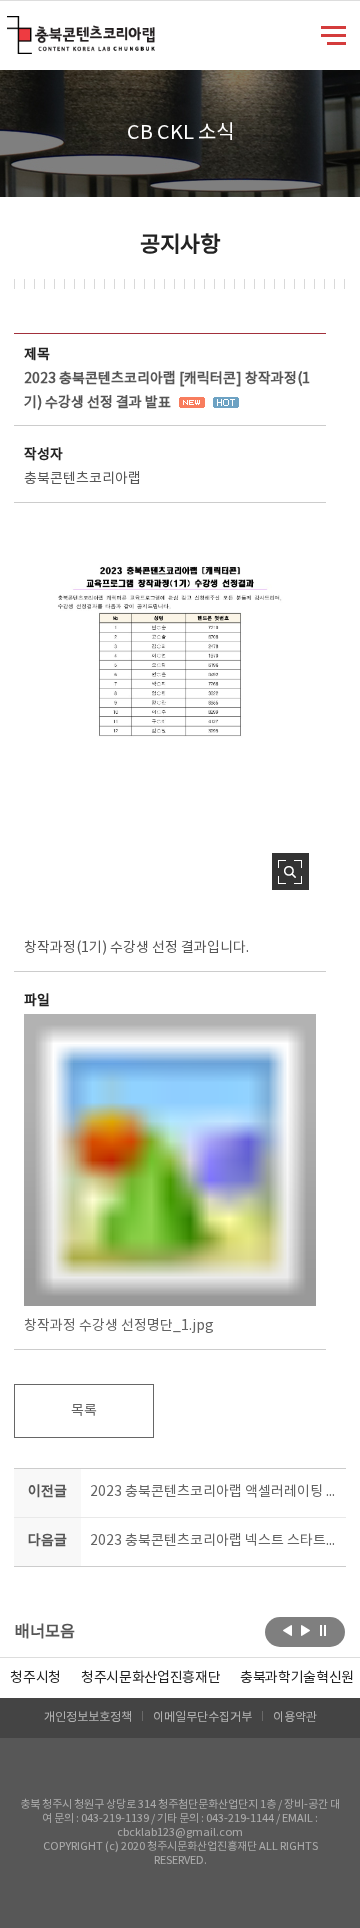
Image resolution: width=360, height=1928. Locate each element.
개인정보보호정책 (88, 1717)
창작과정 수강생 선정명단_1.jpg (119, 1326)
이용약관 (295, 1717)
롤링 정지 (323, 1630)
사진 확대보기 (290, 871)
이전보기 (287, 1630)
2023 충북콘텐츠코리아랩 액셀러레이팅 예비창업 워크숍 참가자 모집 (214, 1492)
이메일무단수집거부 (202, 1717)
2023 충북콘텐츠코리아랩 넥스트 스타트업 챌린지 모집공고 (214, 1541)
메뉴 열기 (333, 34)
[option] (35, 1678)
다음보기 (305, 1630)
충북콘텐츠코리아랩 (11, 27)
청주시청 (35, 1678)
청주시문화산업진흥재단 (150, 1678)
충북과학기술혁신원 (297, 1678)
